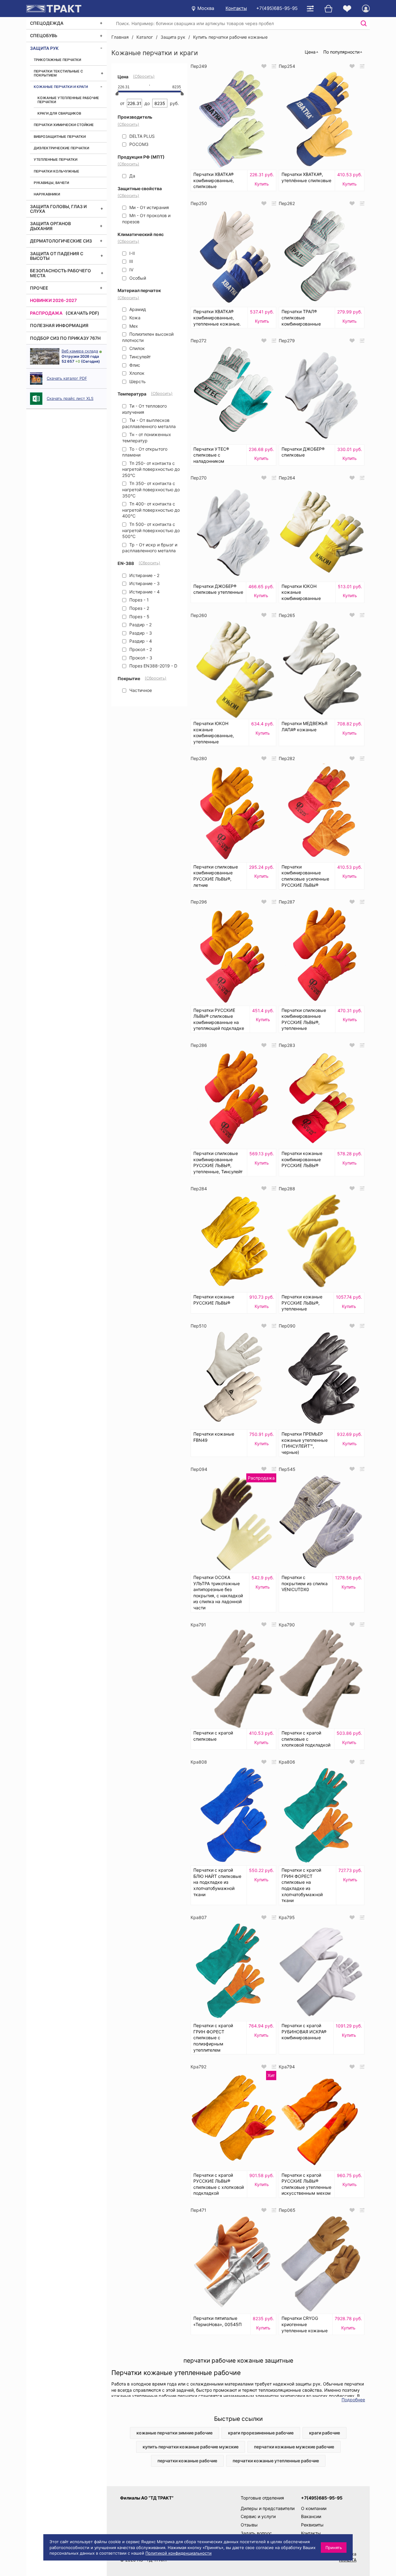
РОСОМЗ (138, 144)
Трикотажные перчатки (57, 60)
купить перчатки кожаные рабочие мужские (191, 2447)
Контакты (236, 8)
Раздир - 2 (140, 625)
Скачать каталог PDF (67, 378)
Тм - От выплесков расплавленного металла (149, 423)
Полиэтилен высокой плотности (148, 337)
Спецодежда (47, 23)
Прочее (39, 288)
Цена (310, 52)
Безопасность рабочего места (60, 273)
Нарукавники (47, 194)
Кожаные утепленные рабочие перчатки (68, 100)
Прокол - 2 (140, 649)
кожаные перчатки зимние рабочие (174, 2433)
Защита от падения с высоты (57, 256)
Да (132, 176)
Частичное (140, 690)
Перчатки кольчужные (56, 171)
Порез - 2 (139, 608)
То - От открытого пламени (145, 452)
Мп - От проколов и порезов (146, 219)
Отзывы (249, 2525)
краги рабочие (325, 2433)
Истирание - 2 (144, 575)
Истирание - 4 (144, 592)
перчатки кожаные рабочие (187, 2461)
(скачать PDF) (82, 313)
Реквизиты (312, 2525)
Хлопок (136, 373)
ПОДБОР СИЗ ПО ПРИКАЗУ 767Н (65, 338)
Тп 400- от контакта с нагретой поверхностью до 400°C (151, 510)
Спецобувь (44, 35)
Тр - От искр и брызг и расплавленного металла (150, 548)
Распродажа (46, 313)
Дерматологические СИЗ (61, 241)
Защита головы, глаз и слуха (58, 209)
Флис (134, 365)
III (131, 261)
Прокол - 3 (140, 658)
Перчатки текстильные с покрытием (58, 73)
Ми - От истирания (148, 207)
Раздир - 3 (140, 633)
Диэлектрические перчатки (61, 148)
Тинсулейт (139, 357)
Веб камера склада (80, 351)
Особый (137, 278)
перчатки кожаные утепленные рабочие (276, 2461)
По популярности (341, 52)
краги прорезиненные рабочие (261, 2433)
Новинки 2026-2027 (53, 300)
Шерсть (137, 381)
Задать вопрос (256, 2533)
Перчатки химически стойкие (64, 125)
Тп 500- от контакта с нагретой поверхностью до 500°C (151, 530)
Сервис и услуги (258, 2516)
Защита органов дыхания (50, 226)
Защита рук (44, 48)
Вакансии (311, 2516)
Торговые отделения (262, 2498)
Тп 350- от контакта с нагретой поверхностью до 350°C (151, 489)
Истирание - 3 (144, 583)
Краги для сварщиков (59, 113)
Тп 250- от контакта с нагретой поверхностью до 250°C (151, 469)
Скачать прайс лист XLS (70, 398)
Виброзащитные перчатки (60, 137)
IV (131, 270)
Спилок (136, 348)
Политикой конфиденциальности (179, 2553)
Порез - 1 (138, 600)
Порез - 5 (139, 617)
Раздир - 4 (140, 641)
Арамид (137, 309)
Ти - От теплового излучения (144, 409)
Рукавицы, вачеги (51, 183)
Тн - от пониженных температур (147, 437)
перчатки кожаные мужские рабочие (294, 2447)
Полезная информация (59, 325)
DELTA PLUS (141, 136)
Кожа (134, 318)
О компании (314, 2508)
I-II (131, 253)
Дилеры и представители (268, 2508)
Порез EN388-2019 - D (153, 666)
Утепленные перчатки (56, 160)
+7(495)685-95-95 (277, 8)
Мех (133, 326)
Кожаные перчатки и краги (61, 87)
